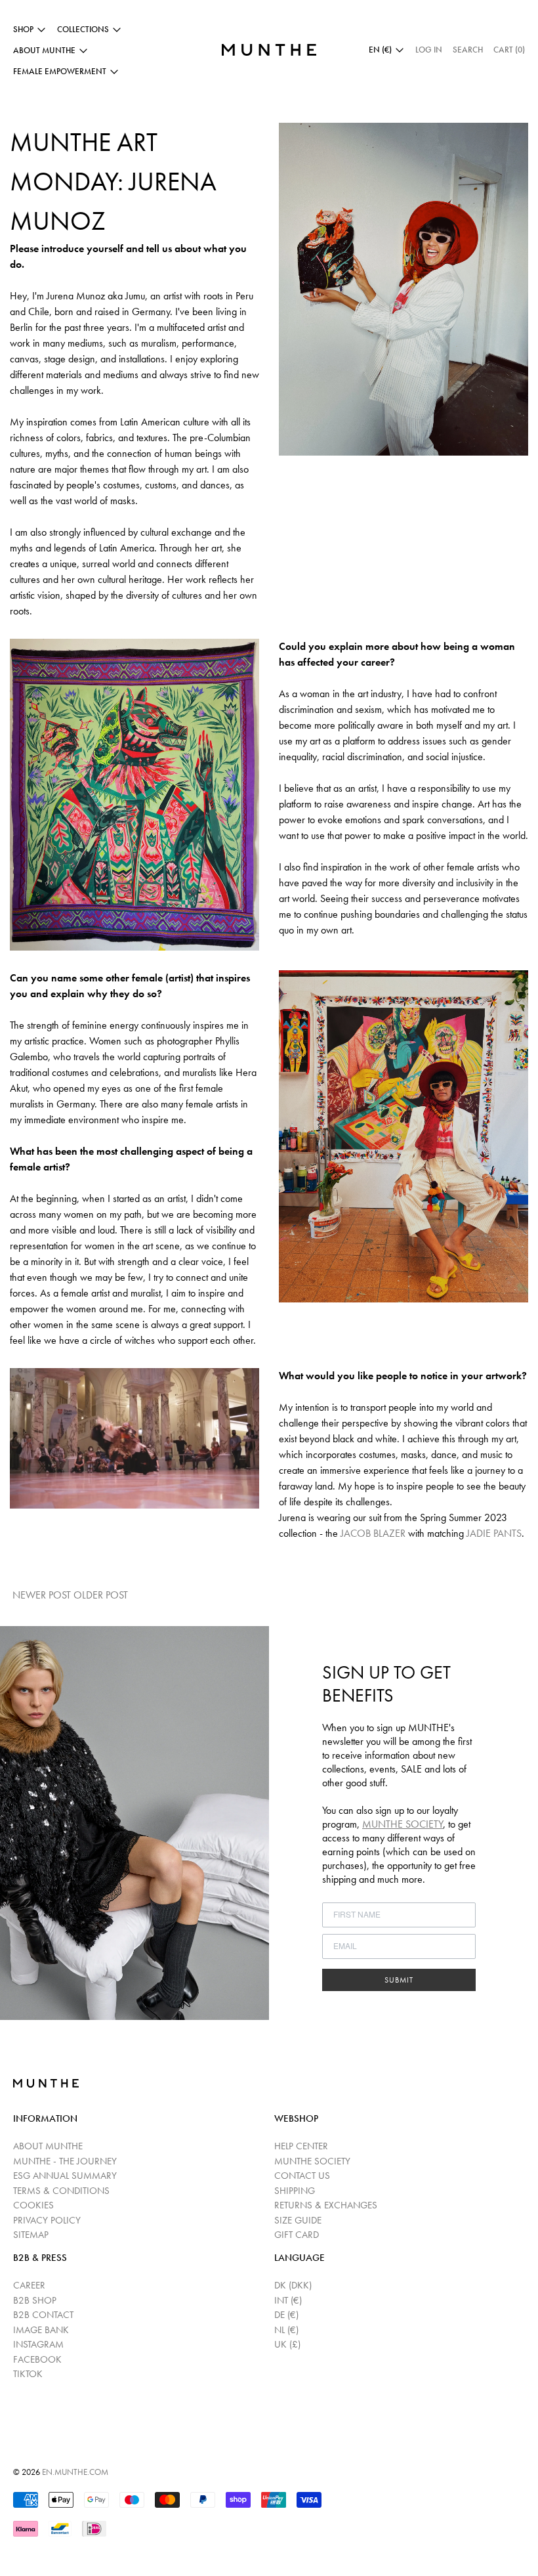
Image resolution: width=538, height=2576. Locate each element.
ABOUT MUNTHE (48, 2146)
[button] (468, 50)
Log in (429, 50)
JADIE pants (494, 1533)
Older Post (102, 1595)
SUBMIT (399, 1980)
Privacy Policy (47, 2220)
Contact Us (302, 2176)
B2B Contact (43, 2315)
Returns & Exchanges (326, 2205)
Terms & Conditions (61, 2191)
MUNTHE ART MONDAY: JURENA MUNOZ (113, 182)
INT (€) (288, 2300)
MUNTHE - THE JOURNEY (65, 2161)
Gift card (297, 2235)
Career (29, 2285)
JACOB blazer (373, 1533)
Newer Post (42, 1595)
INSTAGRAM (38, 2344)
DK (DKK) (293, 2285)
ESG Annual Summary (65, 2176)
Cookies (33, 2205)
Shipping (295, 2191)
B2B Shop (35, 2300)
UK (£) (287, 2344)
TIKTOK (28, 2374)
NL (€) (286, 2330)
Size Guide (298, 2220)
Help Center (301, 2146)
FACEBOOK (37, 2359)
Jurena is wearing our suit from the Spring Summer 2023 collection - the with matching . (402, 1525)
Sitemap (31, 2235)
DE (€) (286, 2315)
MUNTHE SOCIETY (403, 1824)
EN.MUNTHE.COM (75, 2472)
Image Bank (41, 2330)
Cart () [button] (509, 50)
